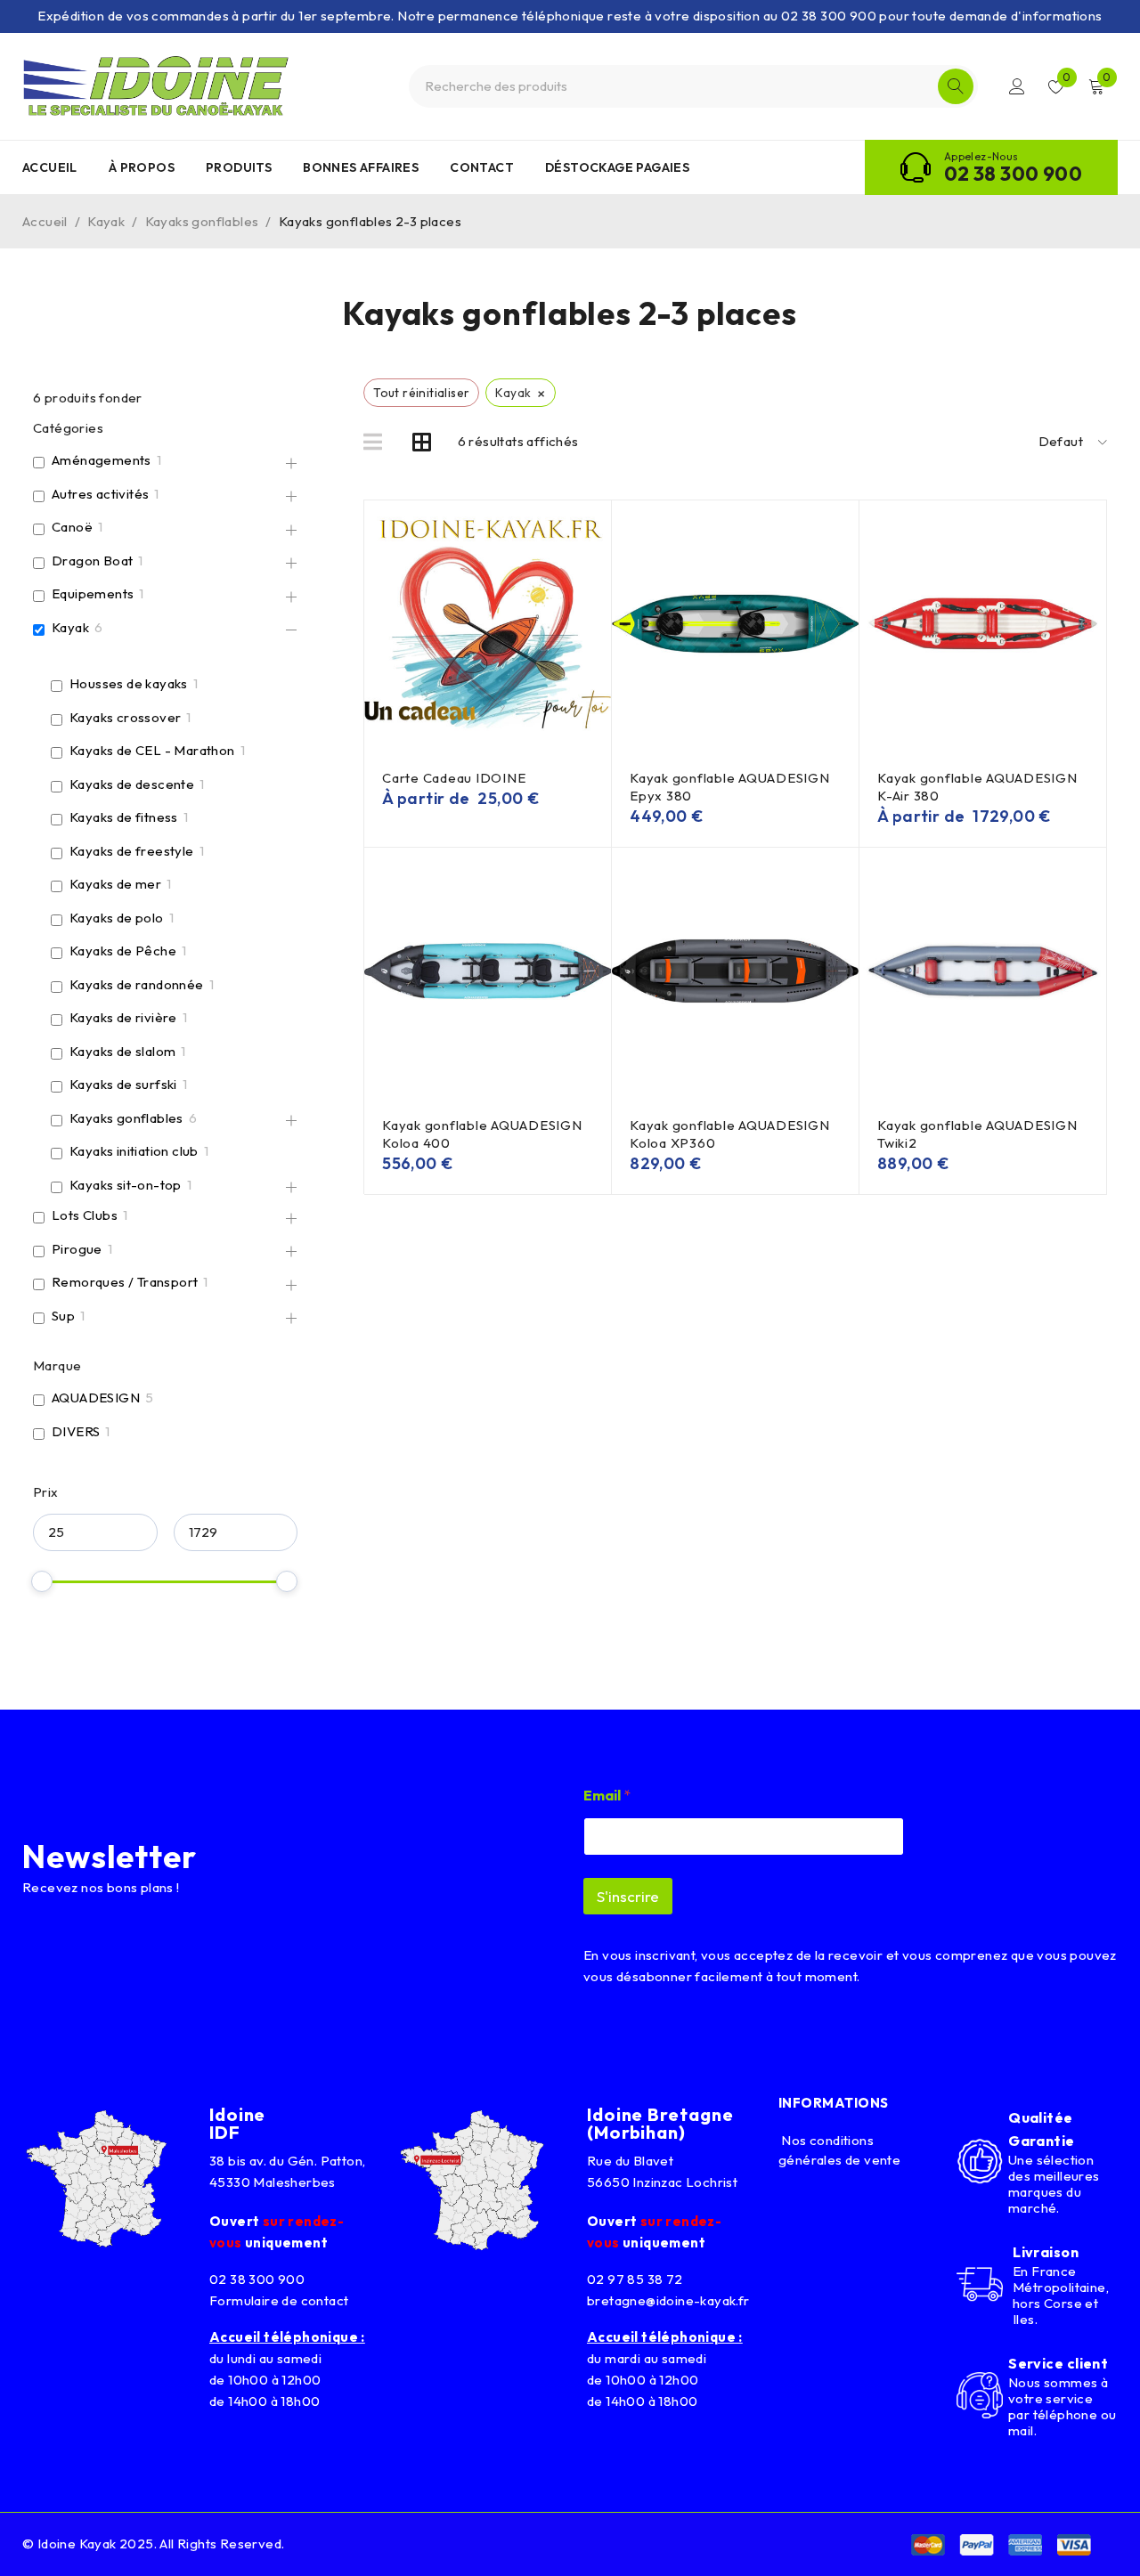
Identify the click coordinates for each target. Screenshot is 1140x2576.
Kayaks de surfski (123, 1084)
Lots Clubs (85, 1215)
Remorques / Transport (125, 1282)
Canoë (72, 527)
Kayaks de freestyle (132, 851)
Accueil (45, 221)
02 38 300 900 (1013, 174)
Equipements (93, 593)
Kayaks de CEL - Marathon (152, 750)
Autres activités (100, 494)
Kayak (106, 221)
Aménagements (102, 460)
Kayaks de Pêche (123, 951)
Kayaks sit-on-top (126, 1185)
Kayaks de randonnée (137, 984)
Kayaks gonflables (202, 221)
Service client (1058, 2363)
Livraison (1046, 2252)
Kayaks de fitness (124, 817)
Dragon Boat (92, 561)
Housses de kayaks (129, 683)
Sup (63, 1316)
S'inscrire (628, 1896)
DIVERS (76, 1431)
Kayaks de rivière (123, 1017)
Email (607, 1796)
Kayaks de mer (115, 884)
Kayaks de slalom (122, 1051)
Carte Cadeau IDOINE (454, 778)
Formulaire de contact (279, 2300)
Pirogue (77, 1249)
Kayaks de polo (117, 918)
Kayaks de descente (132, 784)
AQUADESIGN (96, 1398)
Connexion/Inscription (1017, 86)
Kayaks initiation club (134, 1151)
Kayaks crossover (125, 717)
